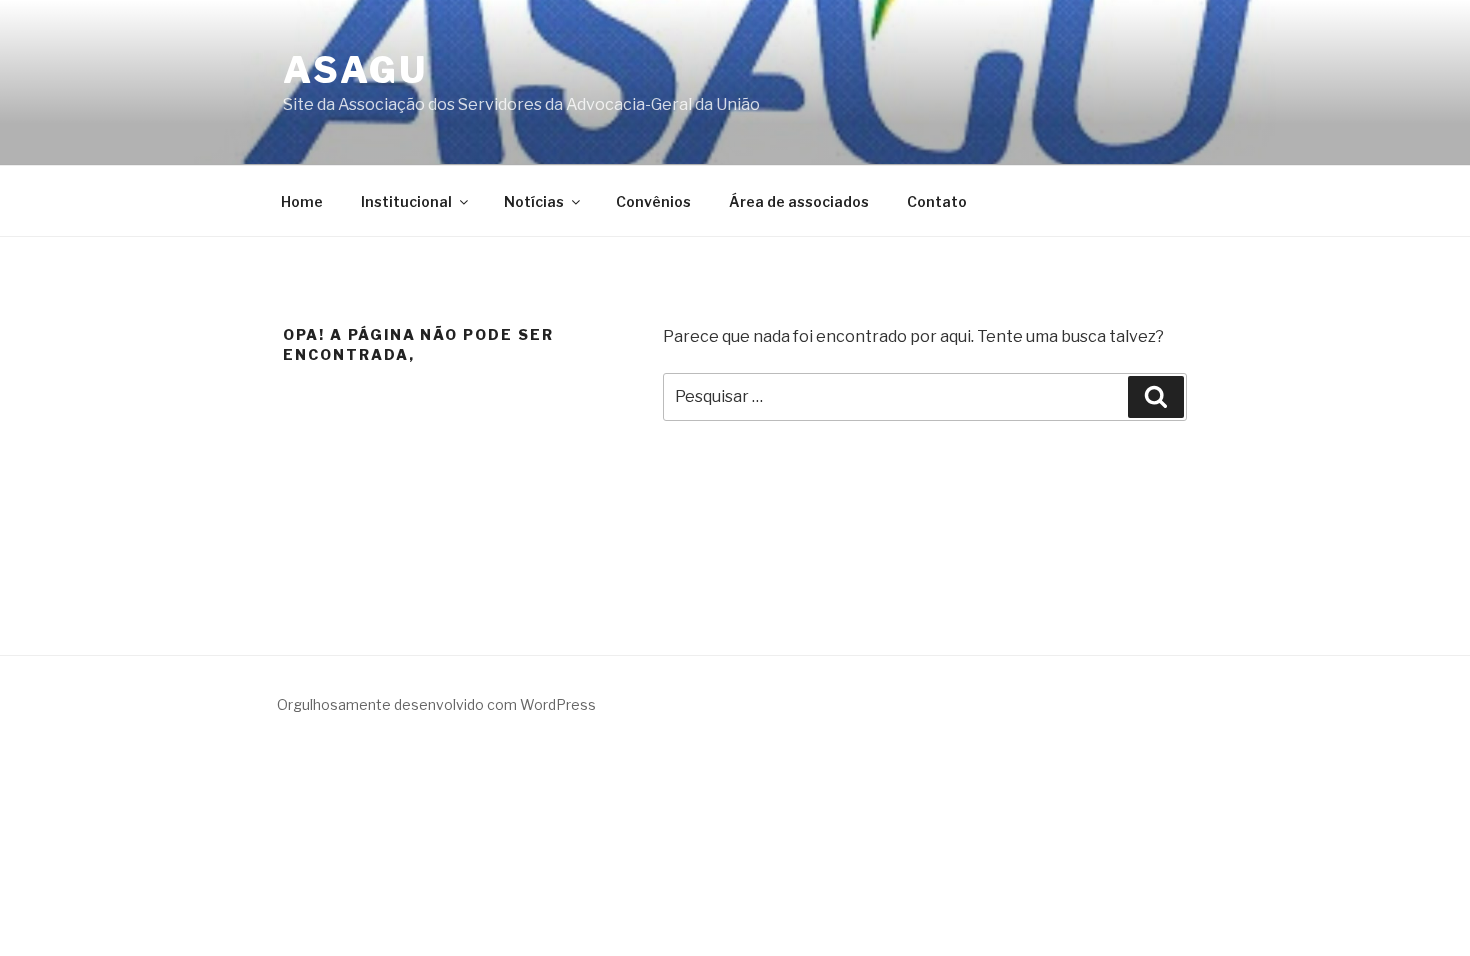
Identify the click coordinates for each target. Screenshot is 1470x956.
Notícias (534, 201)
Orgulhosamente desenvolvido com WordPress (436, 704)
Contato (937, 201)
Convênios (653, 201)
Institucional (406, 201)
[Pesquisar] (1156, 397)
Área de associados (799, 201)
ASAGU (355, 70)
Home (302, 201)
